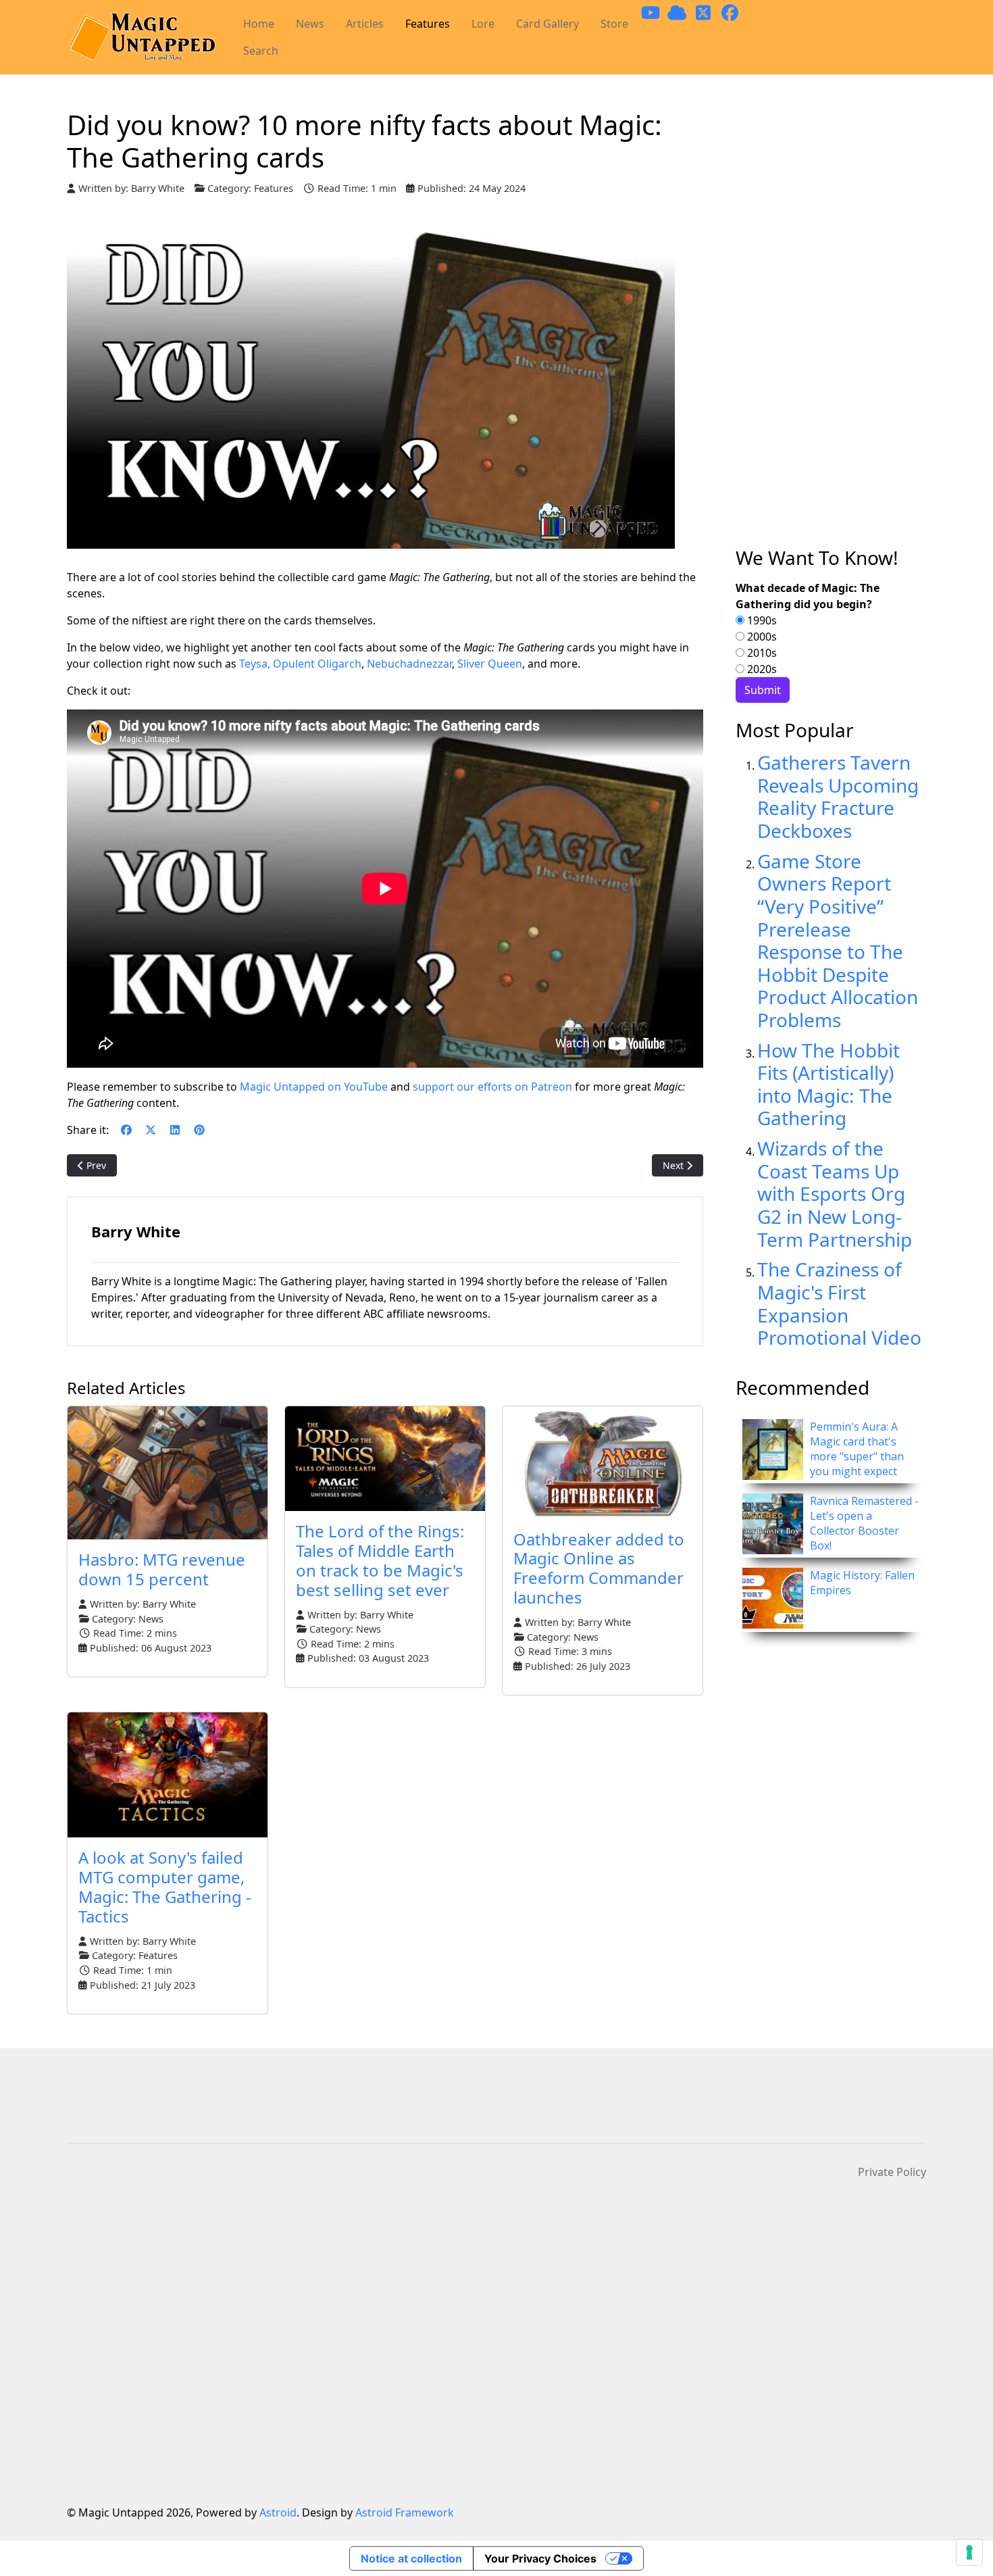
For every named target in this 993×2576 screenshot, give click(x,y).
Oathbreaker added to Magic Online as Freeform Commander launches (599, 1568)
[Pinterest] (199, 1130)
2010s (761, 653)
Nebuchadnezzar (409, 664)
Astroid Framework (405, 2512)
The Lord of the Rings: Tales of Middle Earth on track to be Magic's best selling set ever (380, 1560)
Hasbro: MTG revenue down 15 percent (162, 1569)
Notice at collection (411, 2558)
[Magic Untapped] (142, 38)
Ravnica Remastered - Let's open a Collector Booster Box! (864, 1523)
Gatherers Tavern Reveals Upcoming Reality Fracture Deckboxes (838, 796)
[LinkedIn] (175, 1130)
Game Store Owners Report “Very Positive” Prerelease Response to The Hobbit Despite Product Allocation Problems (838, 940)
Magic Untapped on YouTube (314, 1087)
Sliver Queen (490, 664)
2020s (761, 669)
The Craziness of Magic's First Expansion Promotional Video (839, 1303)
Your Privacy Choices (540, 2558)
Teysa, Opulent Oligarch (300, 664)
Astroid (278, 2512)
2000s (761, 637)
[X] (151, 1130)
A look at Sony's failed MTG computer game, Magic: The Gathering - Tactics (165, 1886)
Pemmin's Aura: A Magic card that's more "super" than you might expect (857, 1449)
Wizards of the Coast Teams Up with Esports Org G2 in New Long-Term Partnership (835, 1193)
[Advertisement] (831, 328)
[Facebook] (126, 1130)
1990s (761, 620)
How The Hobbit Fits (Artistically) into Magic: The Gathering (829, 1084)
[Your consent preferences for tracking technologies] (969, 2552)
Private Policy (892, 2172)
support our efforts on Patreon (492, 1087)
